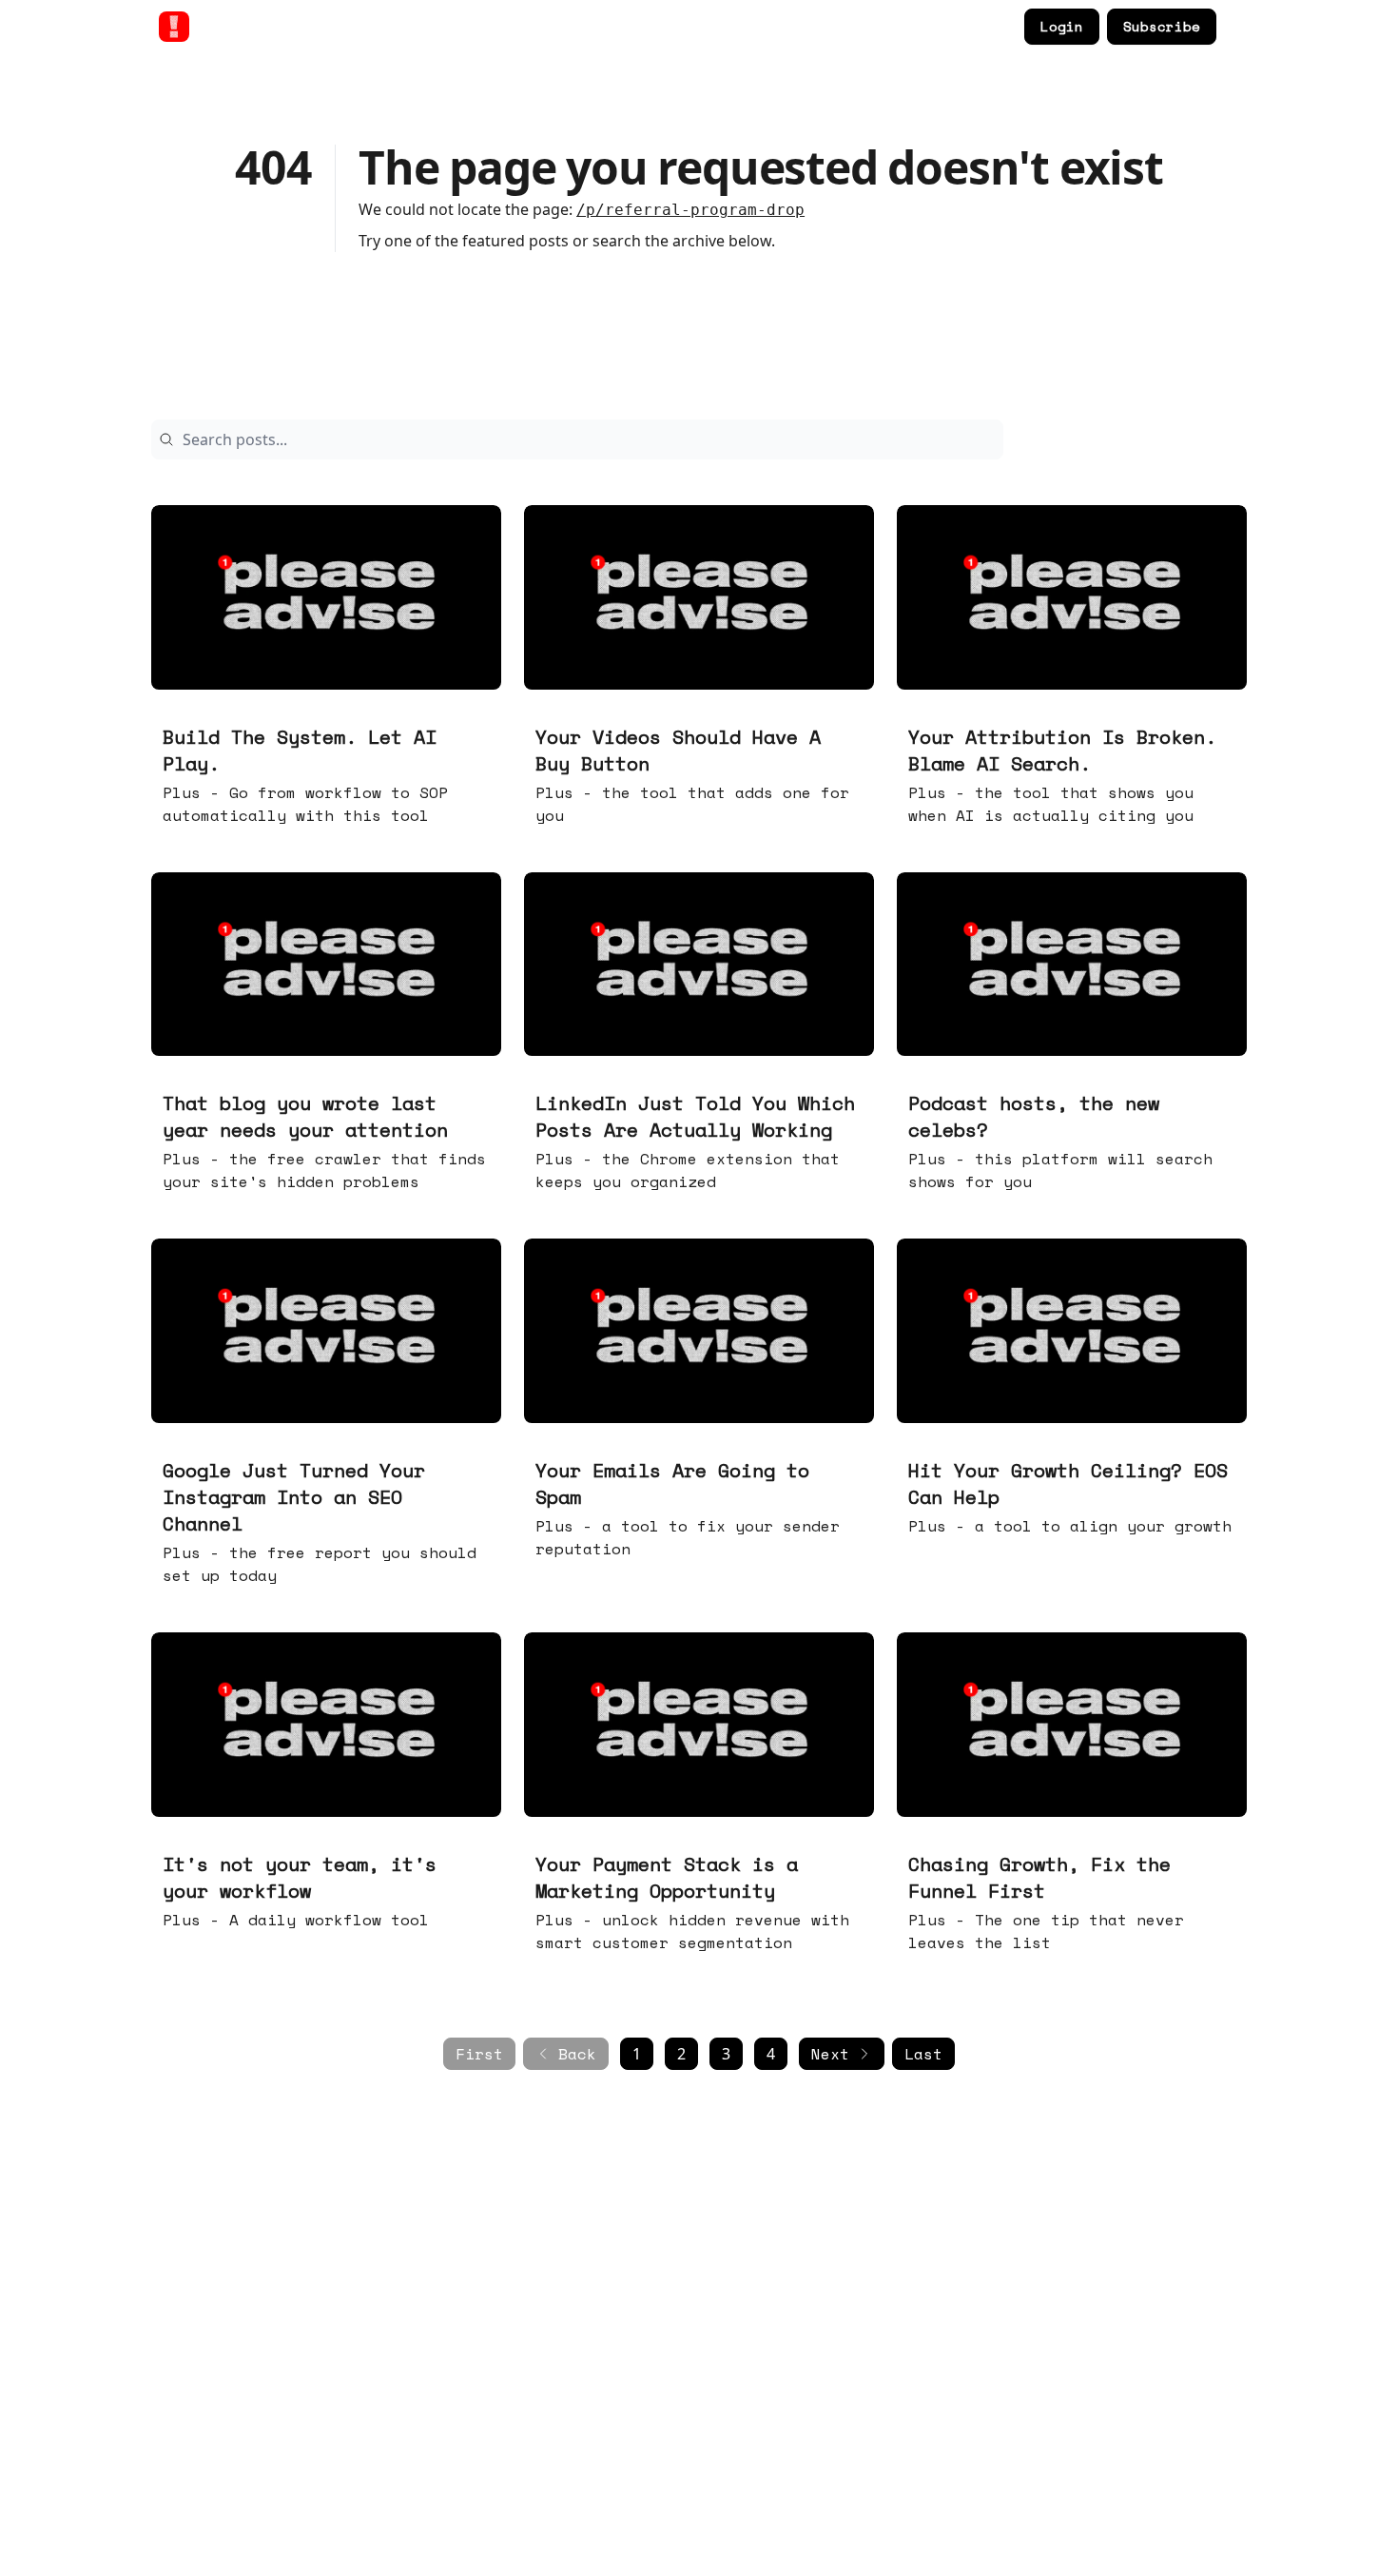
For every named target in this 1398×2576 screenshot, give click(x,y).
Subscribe (1162, 26)
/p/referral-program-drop (690, 210)
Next (830, 2054)
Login (1062, 26)
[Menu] (1235, 24)
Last (923, 2054)
